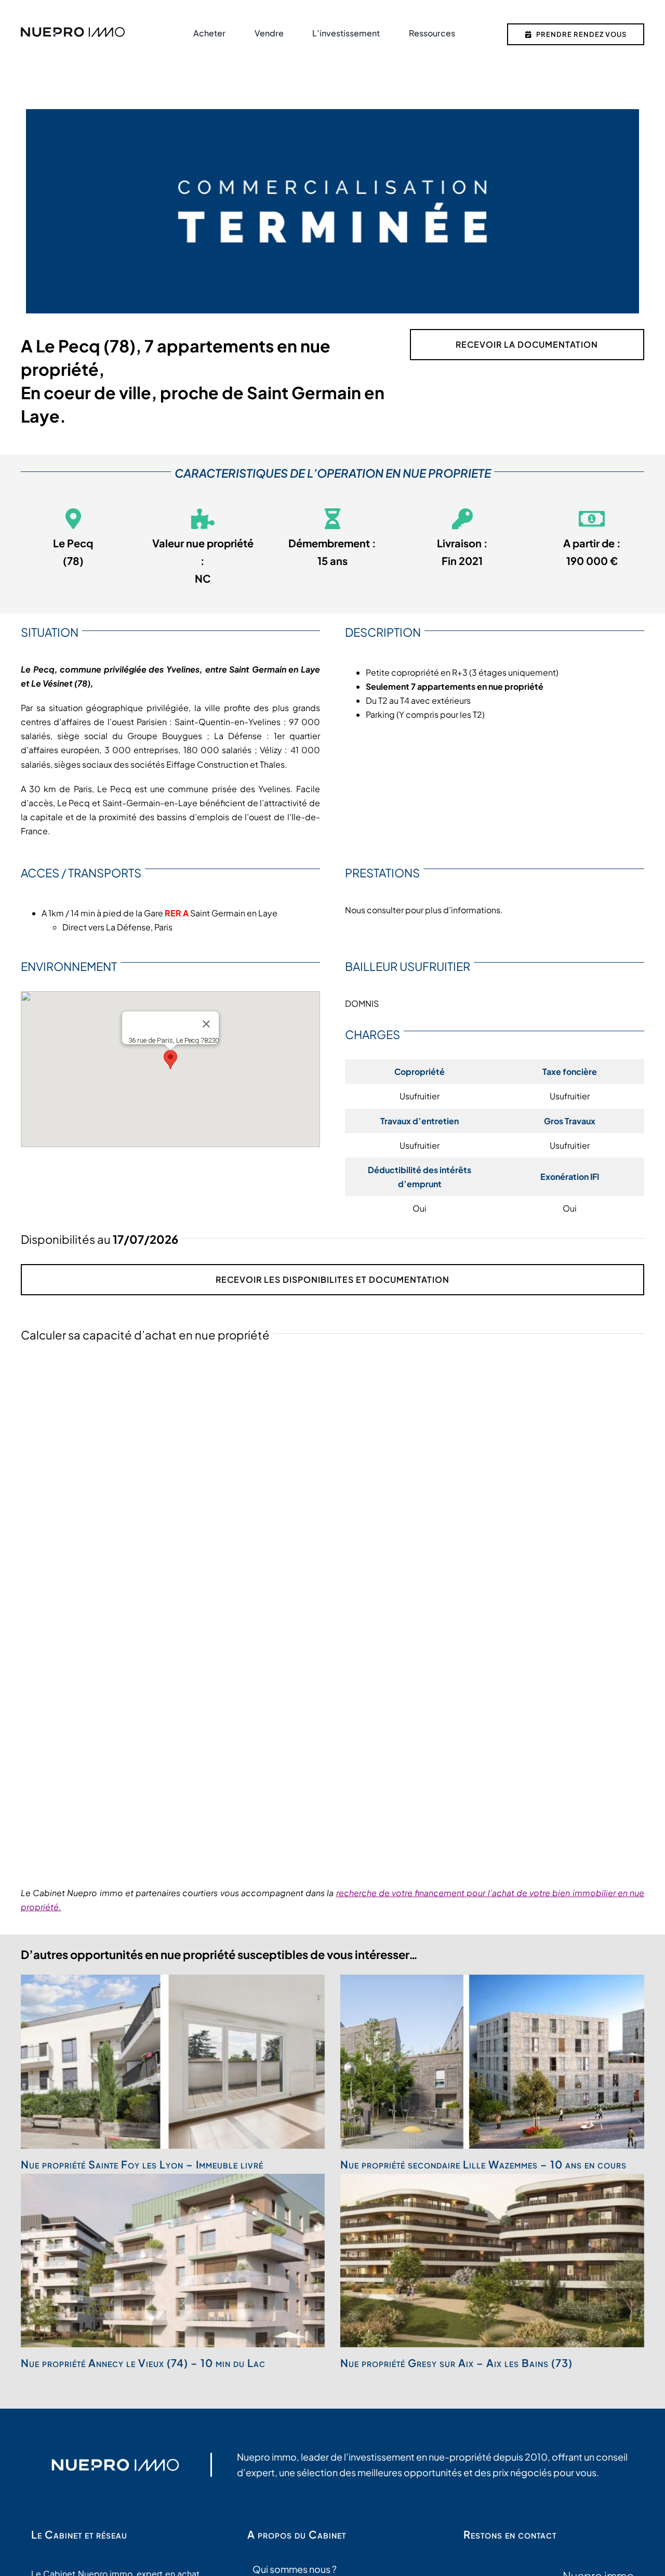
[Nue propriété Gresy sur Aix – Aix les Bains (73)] (492, 2260)
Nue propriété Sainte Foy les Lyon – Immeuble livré (142, 2164)
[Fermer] (206, 1024)
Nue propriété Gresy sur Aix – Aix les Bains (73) (456, 2363)
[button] (170, 1060)
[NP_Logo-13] (73, 31)
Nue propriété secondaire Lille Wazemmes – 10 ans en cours (483, 2164)
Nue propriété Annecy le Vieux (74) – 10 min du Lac (143, 2363)
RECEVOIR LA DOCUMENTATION (527, 344)
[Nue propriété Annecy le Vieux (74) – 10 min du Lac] (173, 2260)
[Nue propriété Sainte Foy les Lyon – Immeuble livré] (173, 2061)
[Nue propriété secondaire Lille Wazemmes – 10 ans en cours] (492, 2061)
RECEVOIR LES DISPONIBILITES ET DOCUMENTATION (332, 1279)
